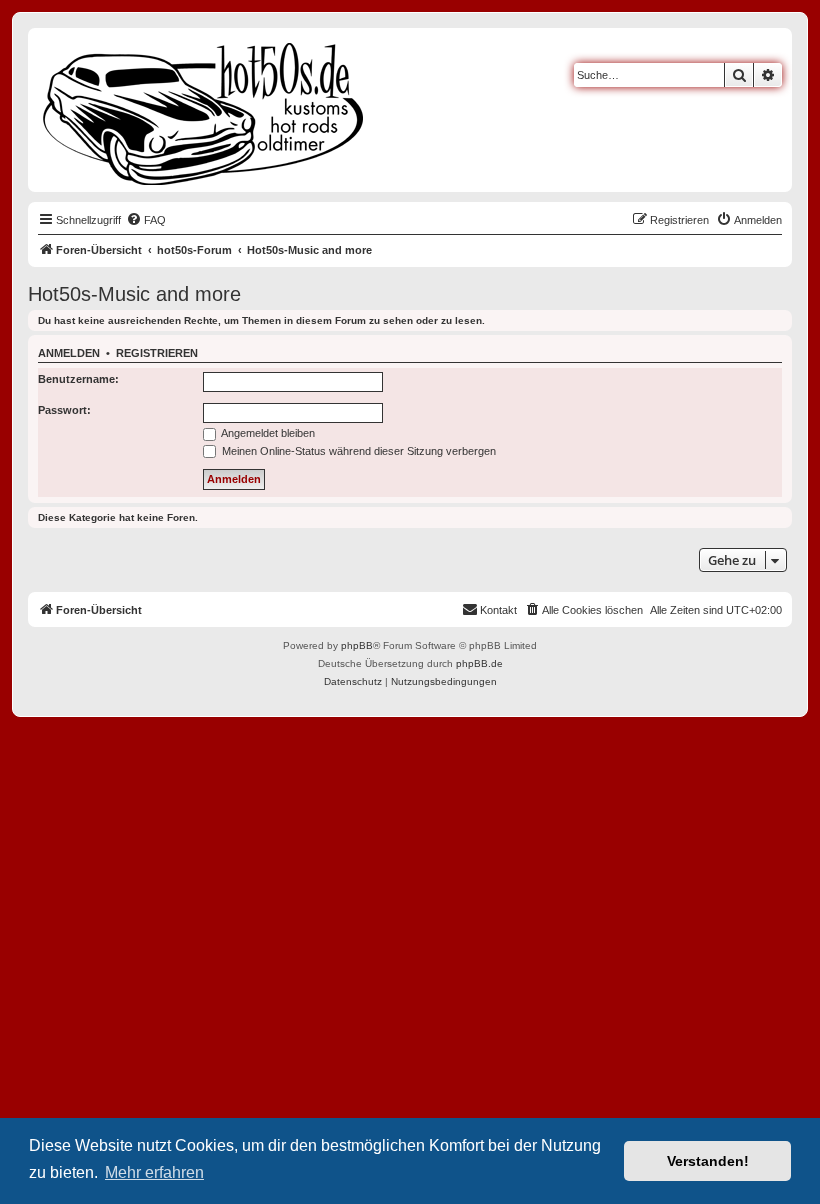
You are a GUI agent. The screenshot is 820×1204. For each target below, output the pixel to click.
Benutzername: (78, 379)
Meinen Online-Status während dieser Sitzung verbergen (357, 451)
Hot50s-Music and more (134, 294)
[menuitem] (146, 220)
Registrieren (157, 353)
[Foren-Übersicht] (204, 110)
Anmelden (69, 353)
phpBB (357, 645)
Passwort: (64, 410)
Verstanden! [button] (708, 1161)
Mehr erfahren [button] (154, 1172)
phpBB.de (479, 663)
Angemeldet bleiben (267, 433)
